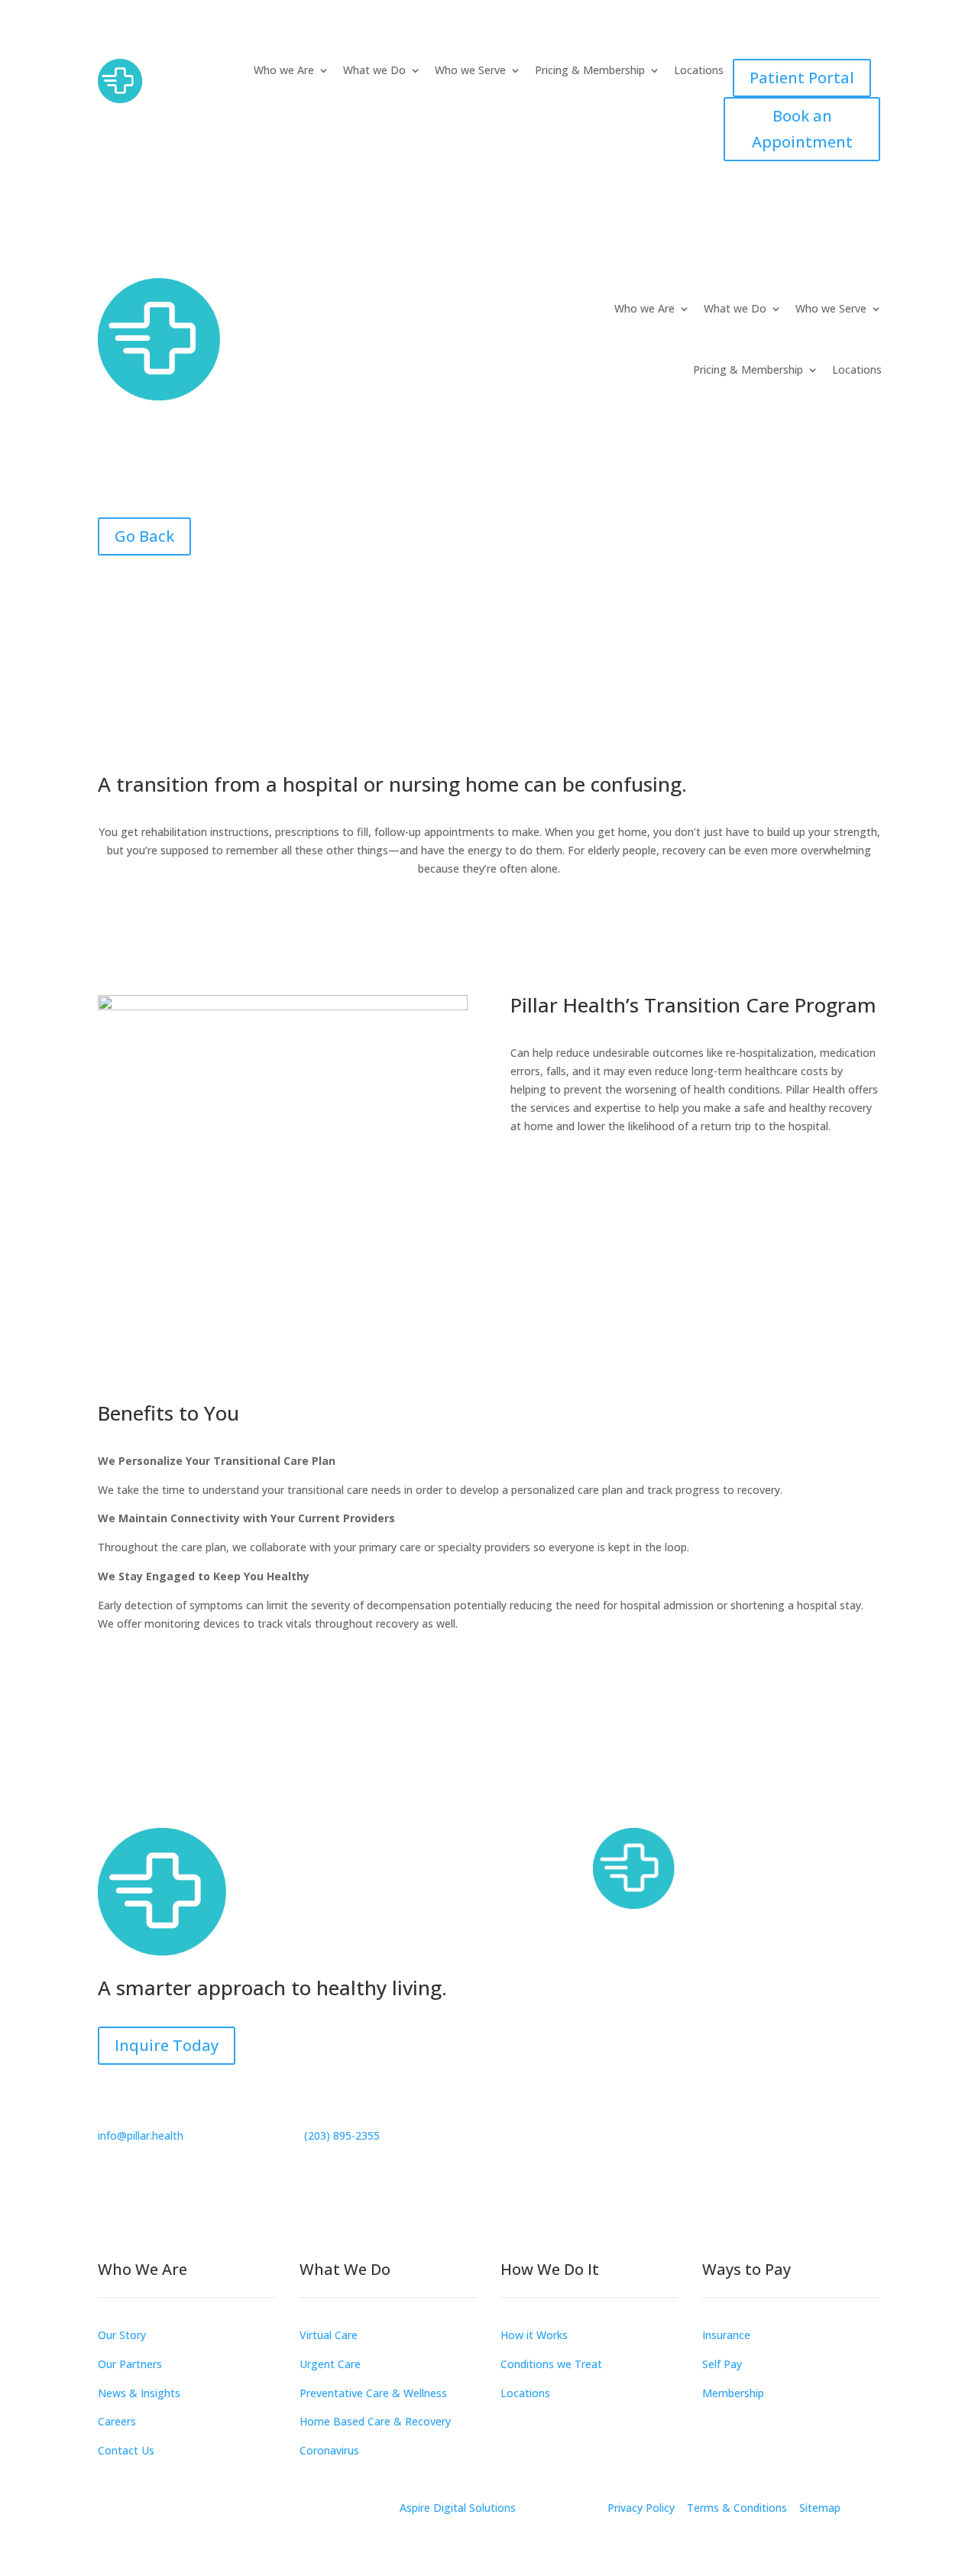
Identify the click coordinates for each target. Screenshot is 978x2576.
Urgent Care (330, 2364)
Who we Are (284, 71)
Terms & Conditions (737, 2508)
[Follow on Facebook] (523, 2116)
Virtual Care (329, 2335)
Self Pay (722, 2364)
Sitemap (820, 2508)
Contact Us (126, 2450)
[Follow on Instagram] (553, 2116)
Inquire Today (167, 2045)
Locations (699, 71)
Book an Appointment (802, 129)
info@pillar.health (141, 2135)
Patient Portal (802, 78)
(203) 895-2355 (342, 2135)
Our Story (122, 2335)
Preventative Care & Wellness (373, 2393)
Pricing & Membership (590, 71)
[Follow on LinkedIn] (584, 2116)
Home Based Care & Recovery (375, 2421)
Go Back (144, 536)
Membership (733, 2393)
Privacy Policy (641, 2508)
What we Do (374, 71)
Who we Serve (470, 71)
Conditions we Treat (551, 2364)
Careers (117, 2421)
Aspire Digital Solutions (458, 2508)
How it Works (534, 2335)
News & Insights (139, 2393)
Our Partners (130, 2364)
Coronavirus (329, 2450)
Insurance (726, 2335)
